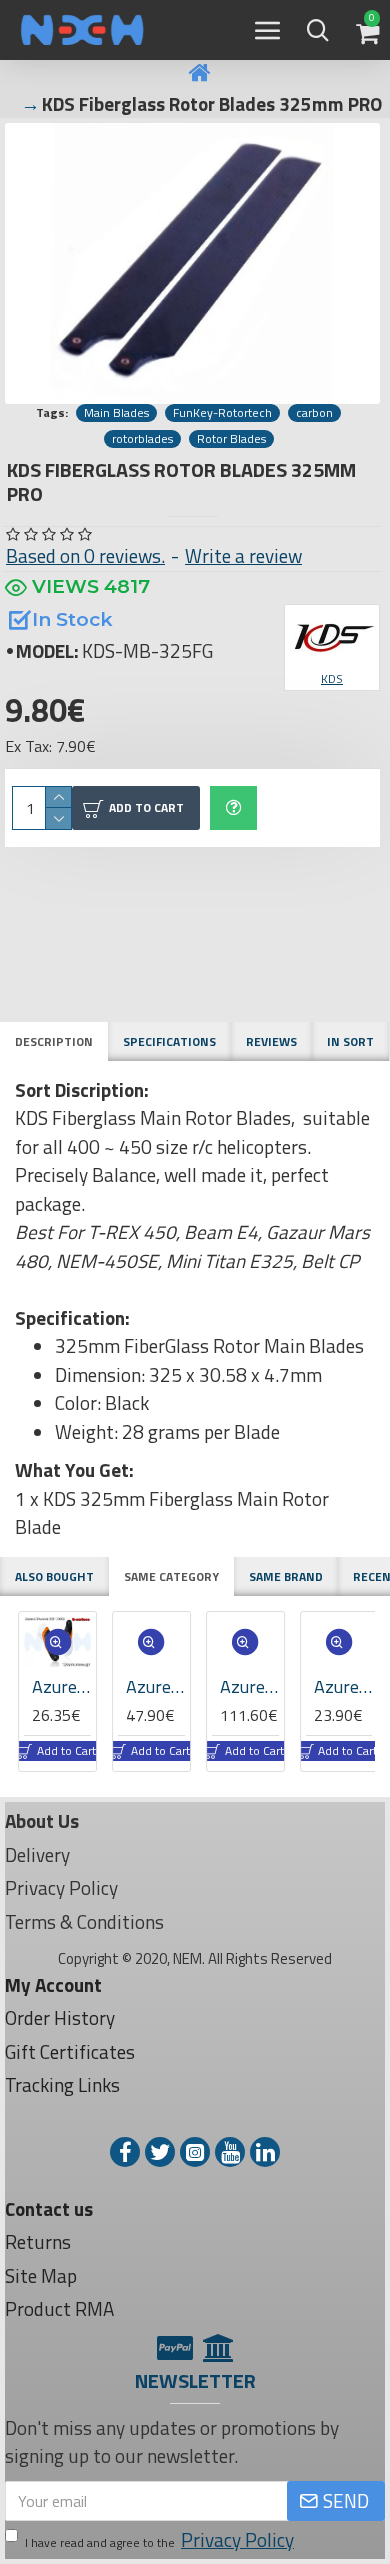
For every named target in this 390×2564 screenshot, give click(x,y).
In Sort (350, 1041)
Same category (171, 1576)
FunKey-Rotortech (222, 413)
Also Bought (54, 1576)
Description (54, 1041)
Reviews (271, 1041)
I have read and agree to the (159, 2540)
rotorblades (142, 439)
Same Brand (286, 1576)
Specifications (169, 1041)
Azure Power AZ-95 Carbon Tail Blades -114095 (339, 1686)
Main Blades (116, 413)
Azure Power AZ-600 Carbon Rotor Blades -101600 (152, 1686)
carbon (314, 413)
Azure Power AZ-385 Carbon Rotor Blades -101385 (58, 1686)
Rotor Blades (231, 439)
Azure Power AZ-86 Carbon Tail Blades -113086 (246, 1686)
